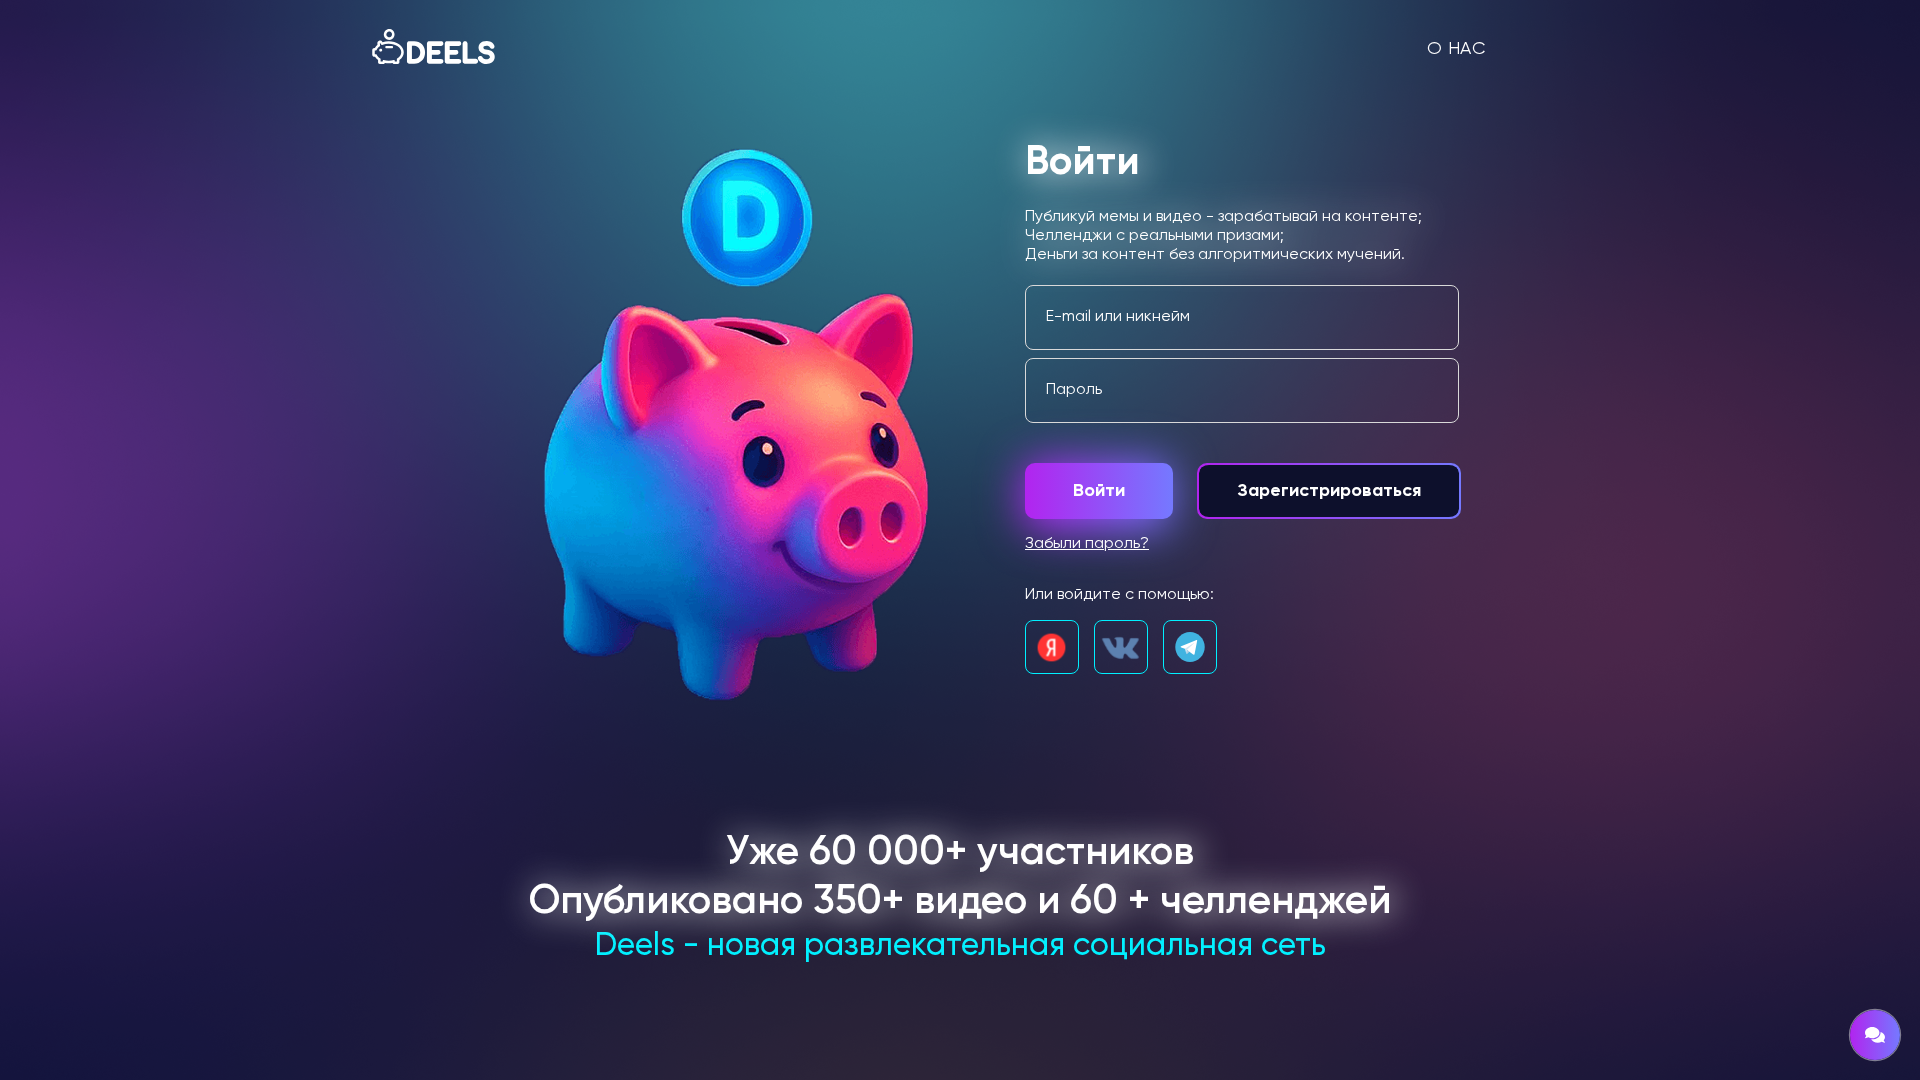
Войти (1099, 491)
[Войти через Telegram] (1190, 647)
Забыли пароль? (1087, 544)
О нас (1456, 49)
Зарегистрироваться (1329, 491)
